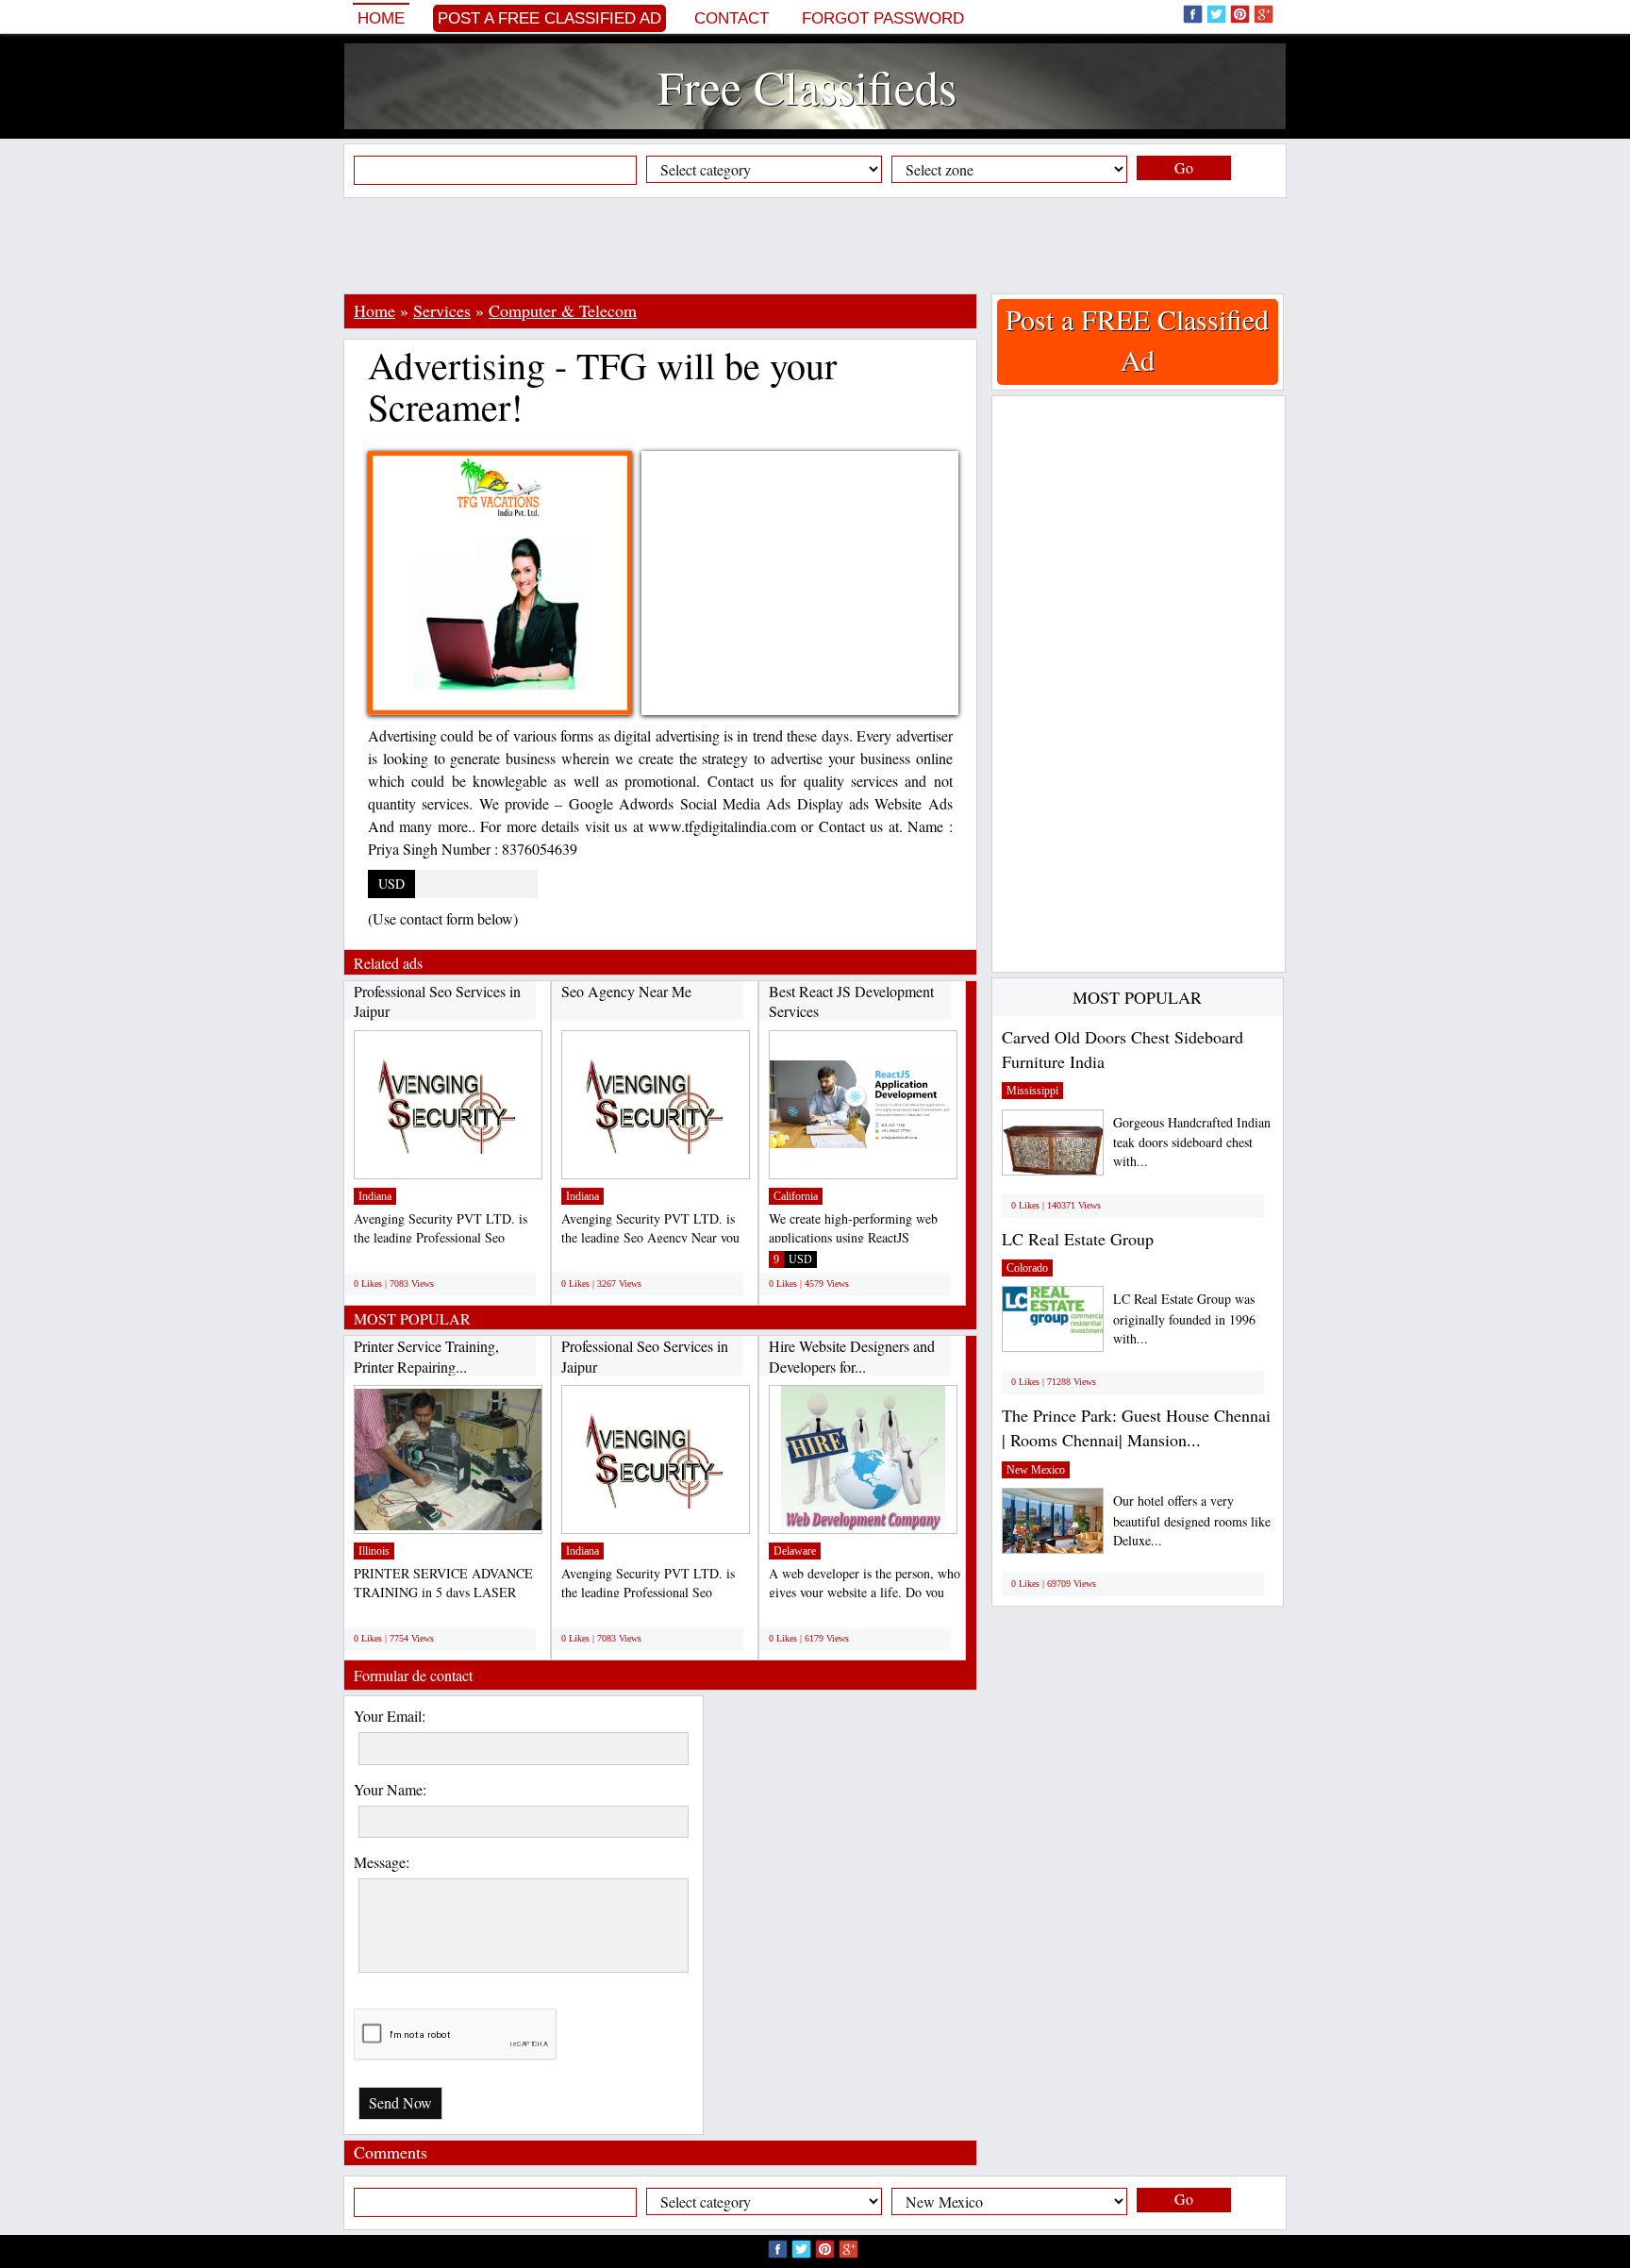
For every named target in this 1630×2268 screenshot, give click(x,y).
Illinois (374, 1551)
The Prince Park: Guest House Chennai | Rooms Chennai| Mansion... (1136, 1427)
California (796, 1196)
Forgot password (883, 18)
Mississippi (1032, 1091)
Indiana (375, 1196)
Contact (732, 18)
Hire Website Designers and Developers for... (852, 1356)
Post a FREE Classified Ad (549, 18)
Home (381, 18)
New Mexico (1036, 1470)
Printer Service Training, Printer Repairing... (426, 1356)
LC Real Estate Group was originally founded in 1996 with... (1184, 1318)
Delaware (795, 1551)
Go (1184, 167)
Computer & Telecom (563, 310)
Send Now (400, 2102)
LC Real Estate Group (1078, 1239)
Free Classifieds (807, 86)
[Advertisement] (815, 245)
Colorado (1027, 1268)
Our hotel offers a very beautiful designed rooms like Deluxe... (1192, 1520)
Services (442, 310)
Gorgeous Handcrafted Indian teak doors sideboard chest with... (1192, 1142)
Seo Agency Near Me (626, 991)
